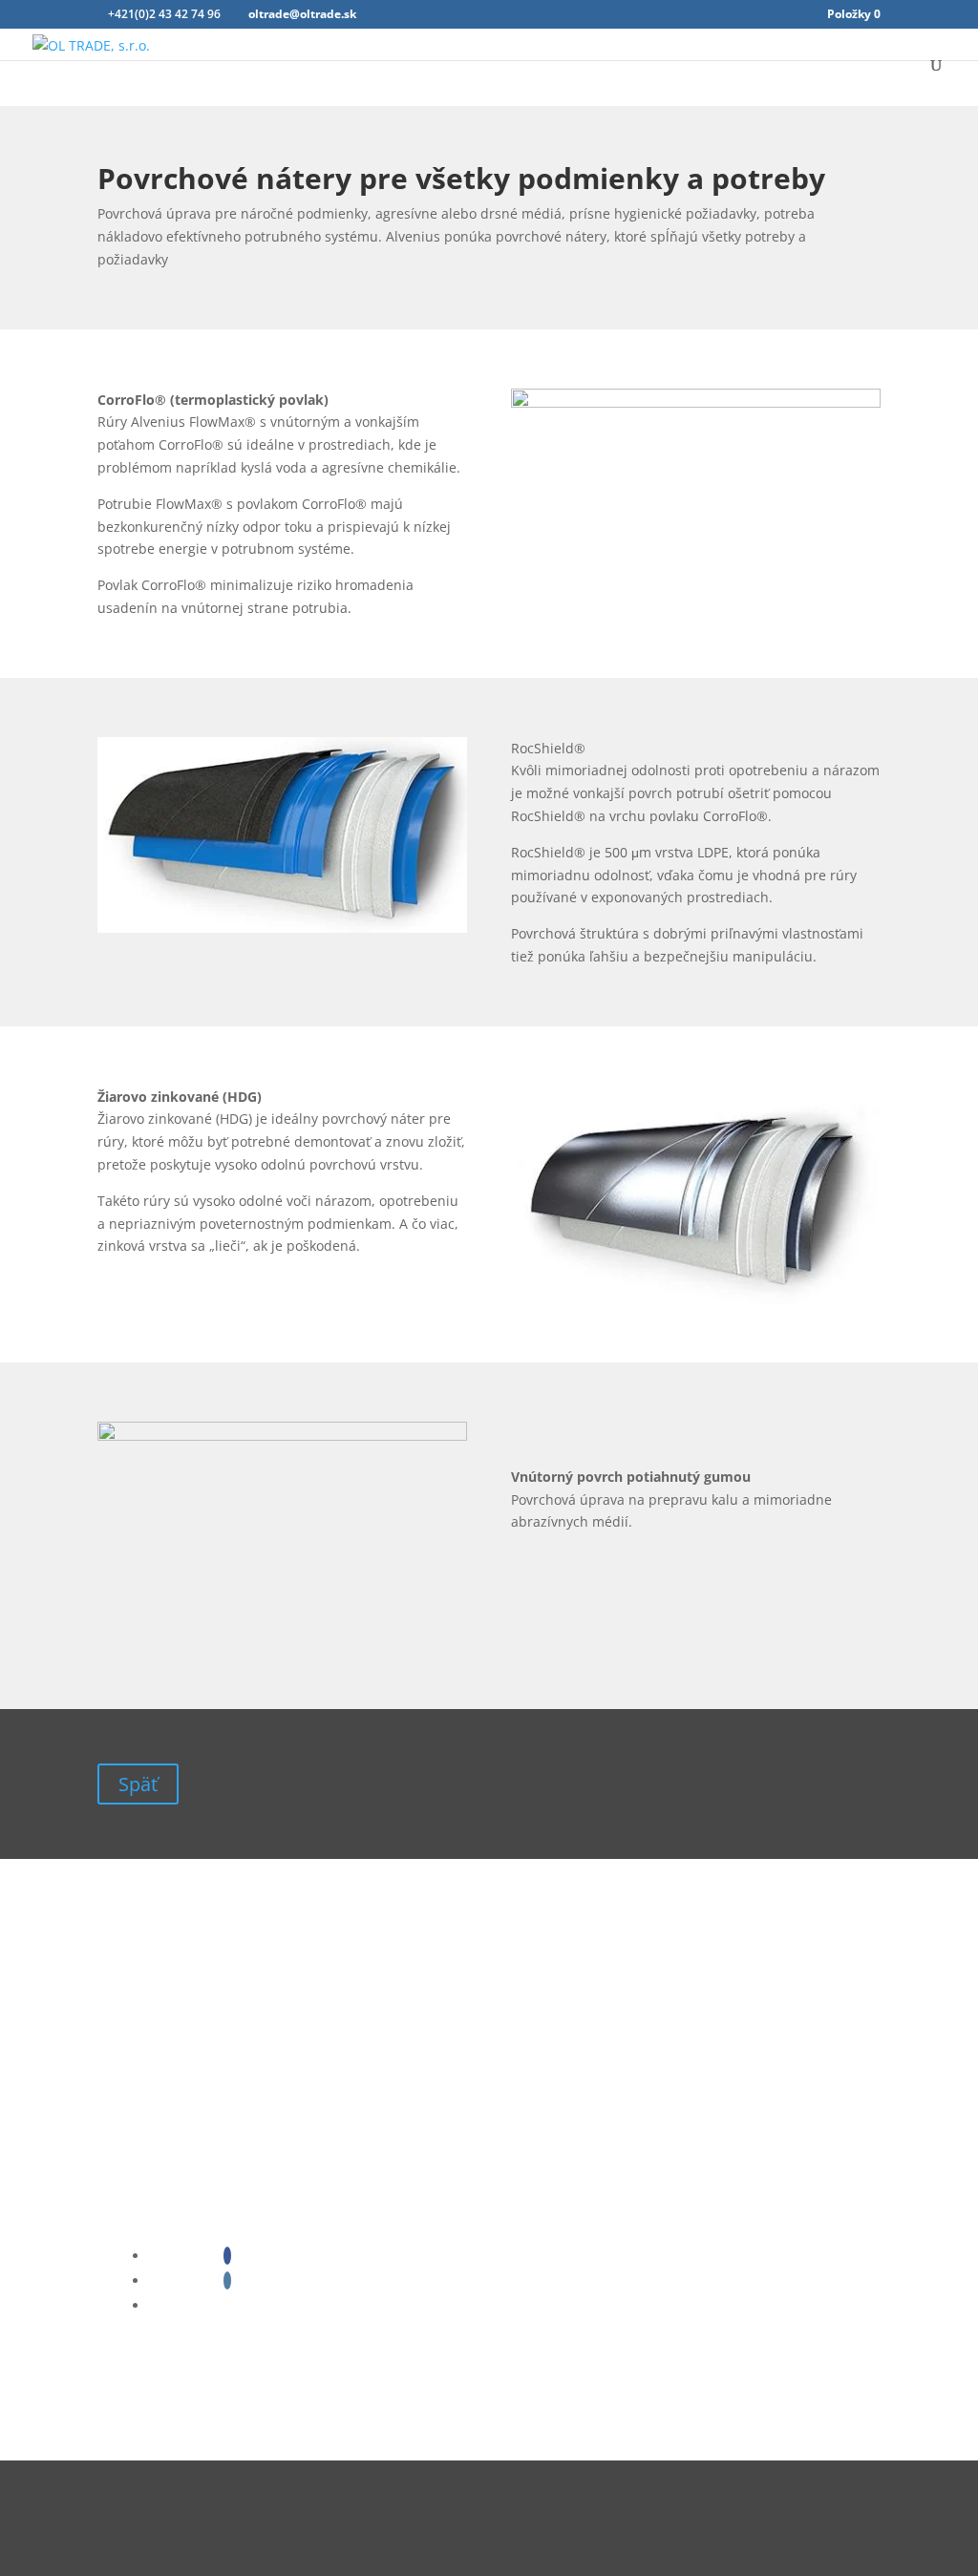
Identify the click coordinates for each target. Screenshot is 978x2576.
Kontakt (137, 2493)
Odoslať (474, 2103)
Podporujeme (155, 2520)
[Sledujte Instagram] (227, 2280)
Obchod (137, 2534)
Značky (134, 2507)
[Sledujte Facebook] (227, 2256)
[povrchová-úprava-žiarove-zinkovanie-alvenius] (696, 1299)
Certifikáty (145, 2480)
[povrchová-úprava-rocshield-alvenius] (282, 928)
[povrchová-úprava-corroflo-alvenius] (696, 402)
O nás (129, 2467)
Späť (138, 1784)
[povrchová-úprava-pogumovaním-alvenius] (282, 1436)
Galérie (134, 2547)
